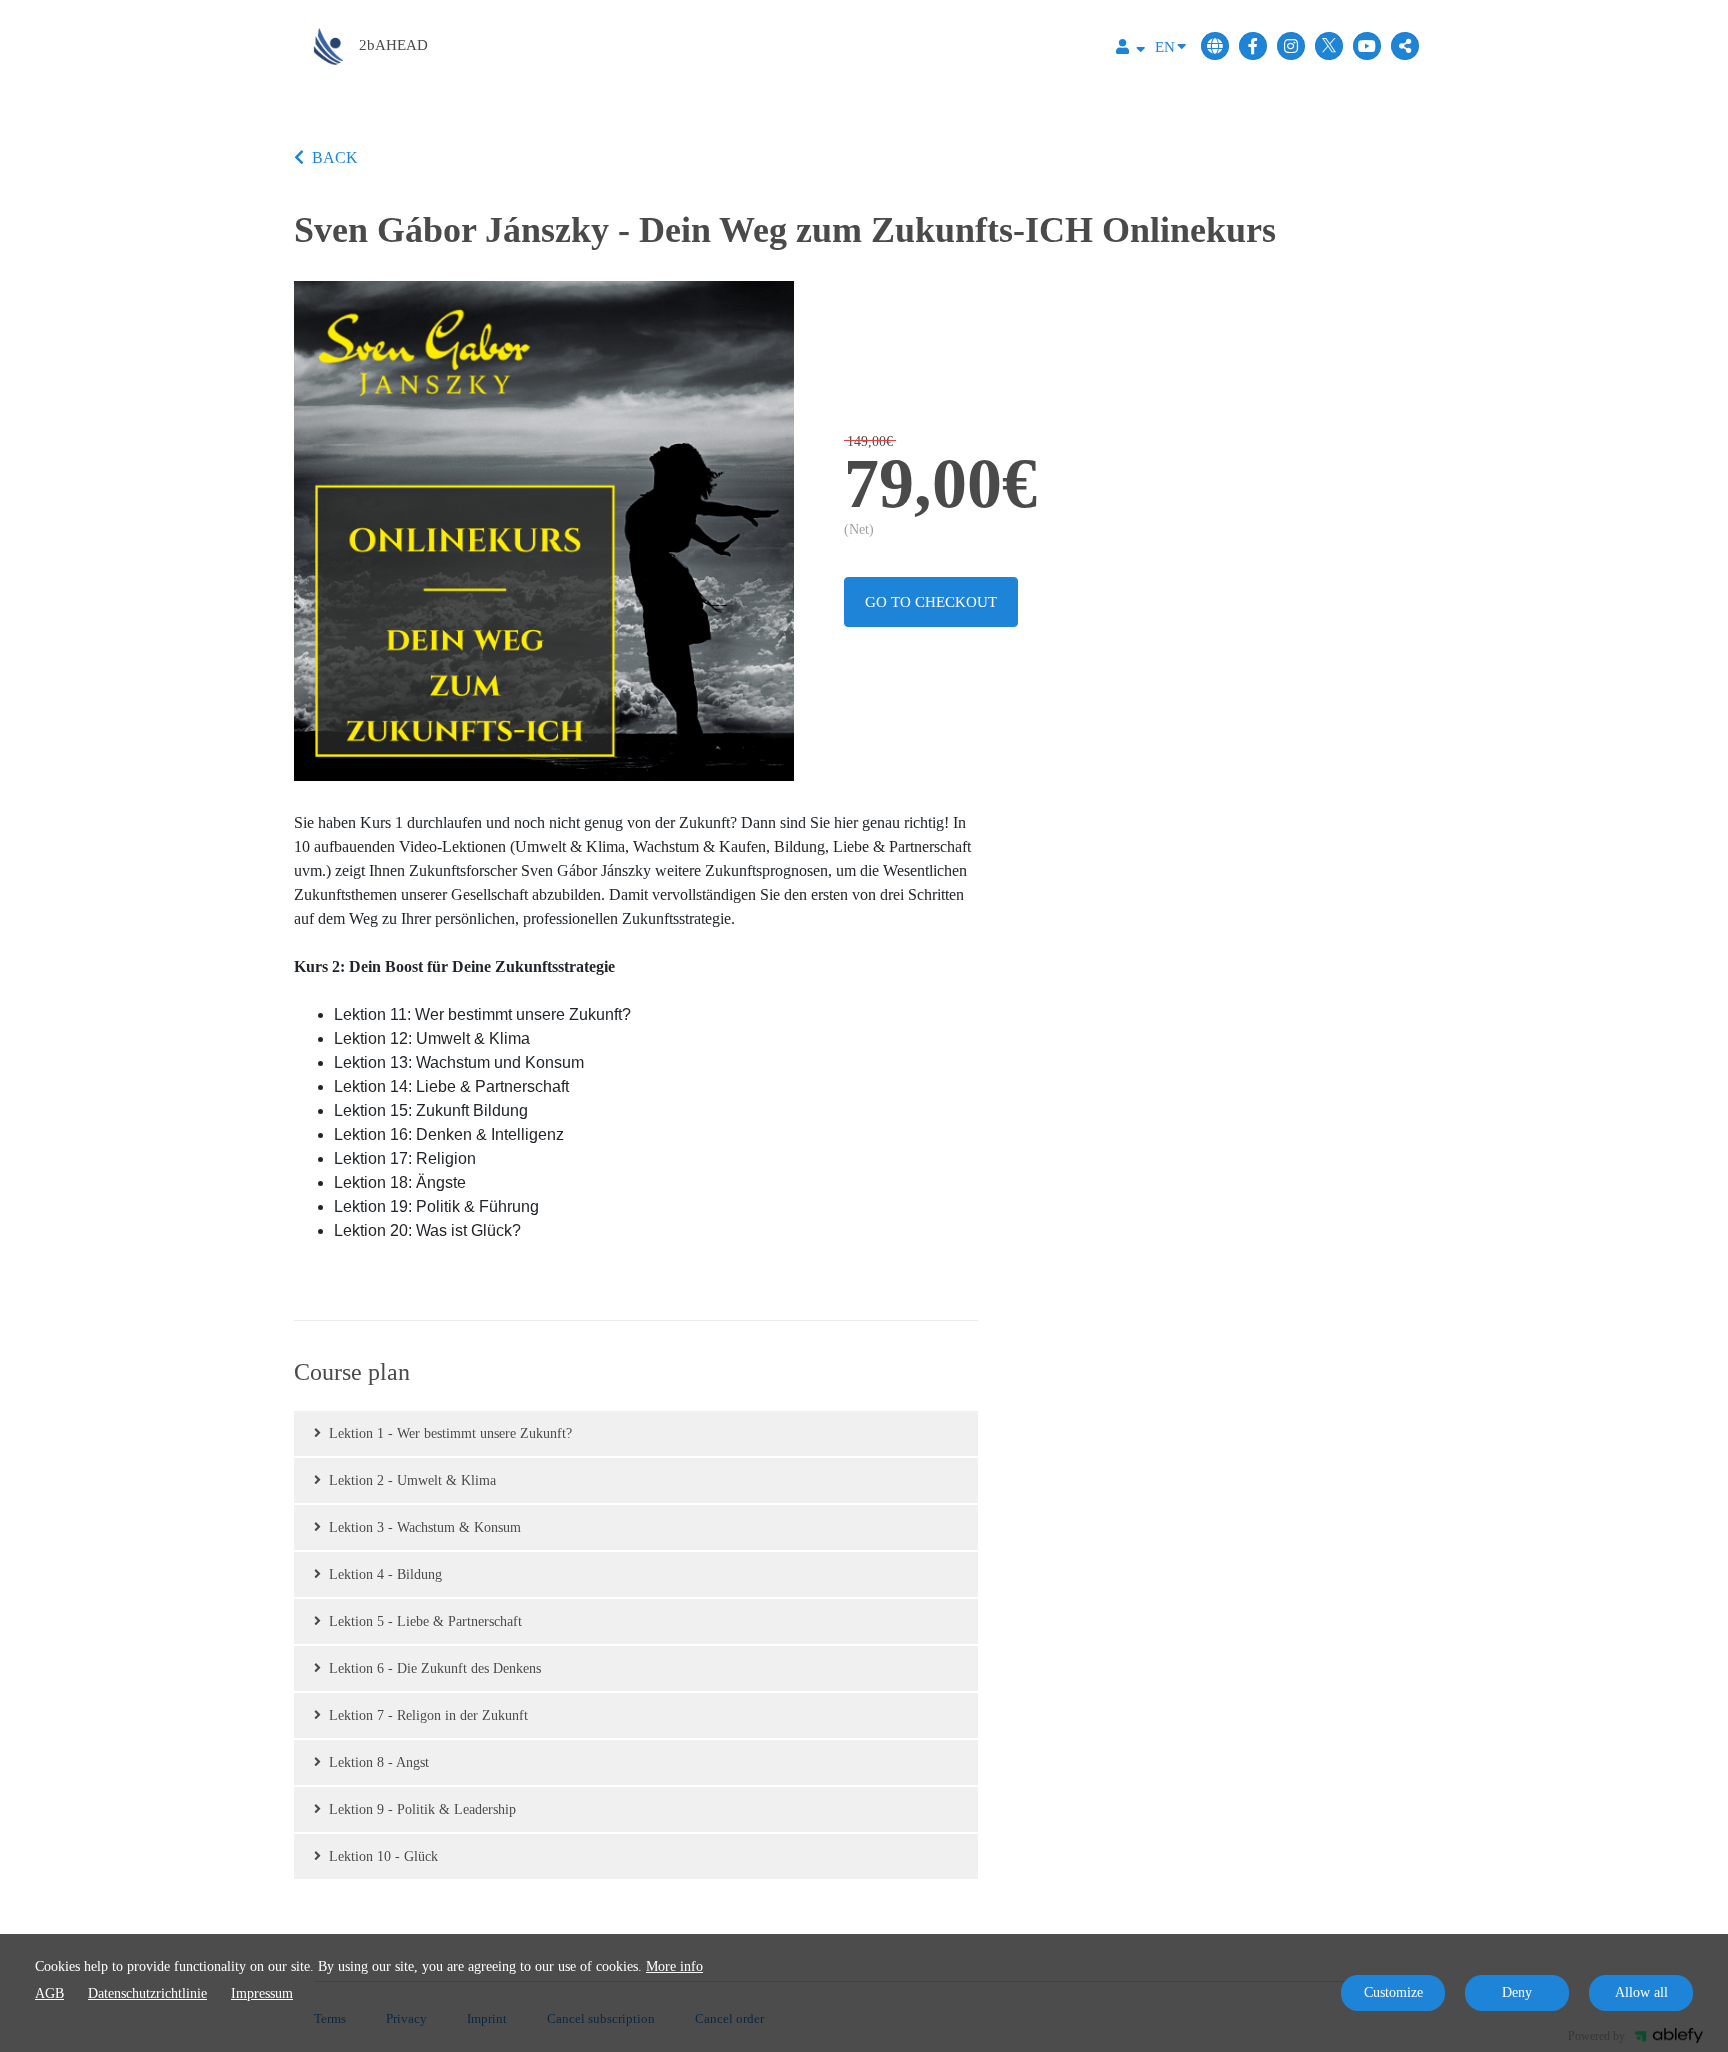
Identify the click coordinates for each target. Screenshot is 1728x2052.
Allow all (1641, 1992)
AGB (49, 1993)
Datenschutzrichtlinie (147, 1993)
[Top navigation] (1130, 49)
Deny (1517, 1992)
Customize (1393, 1992)
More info (674, 1966)
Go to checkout (931, 602)
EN (1165, 47)
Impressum (262, 1993)
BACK (335, 157)
